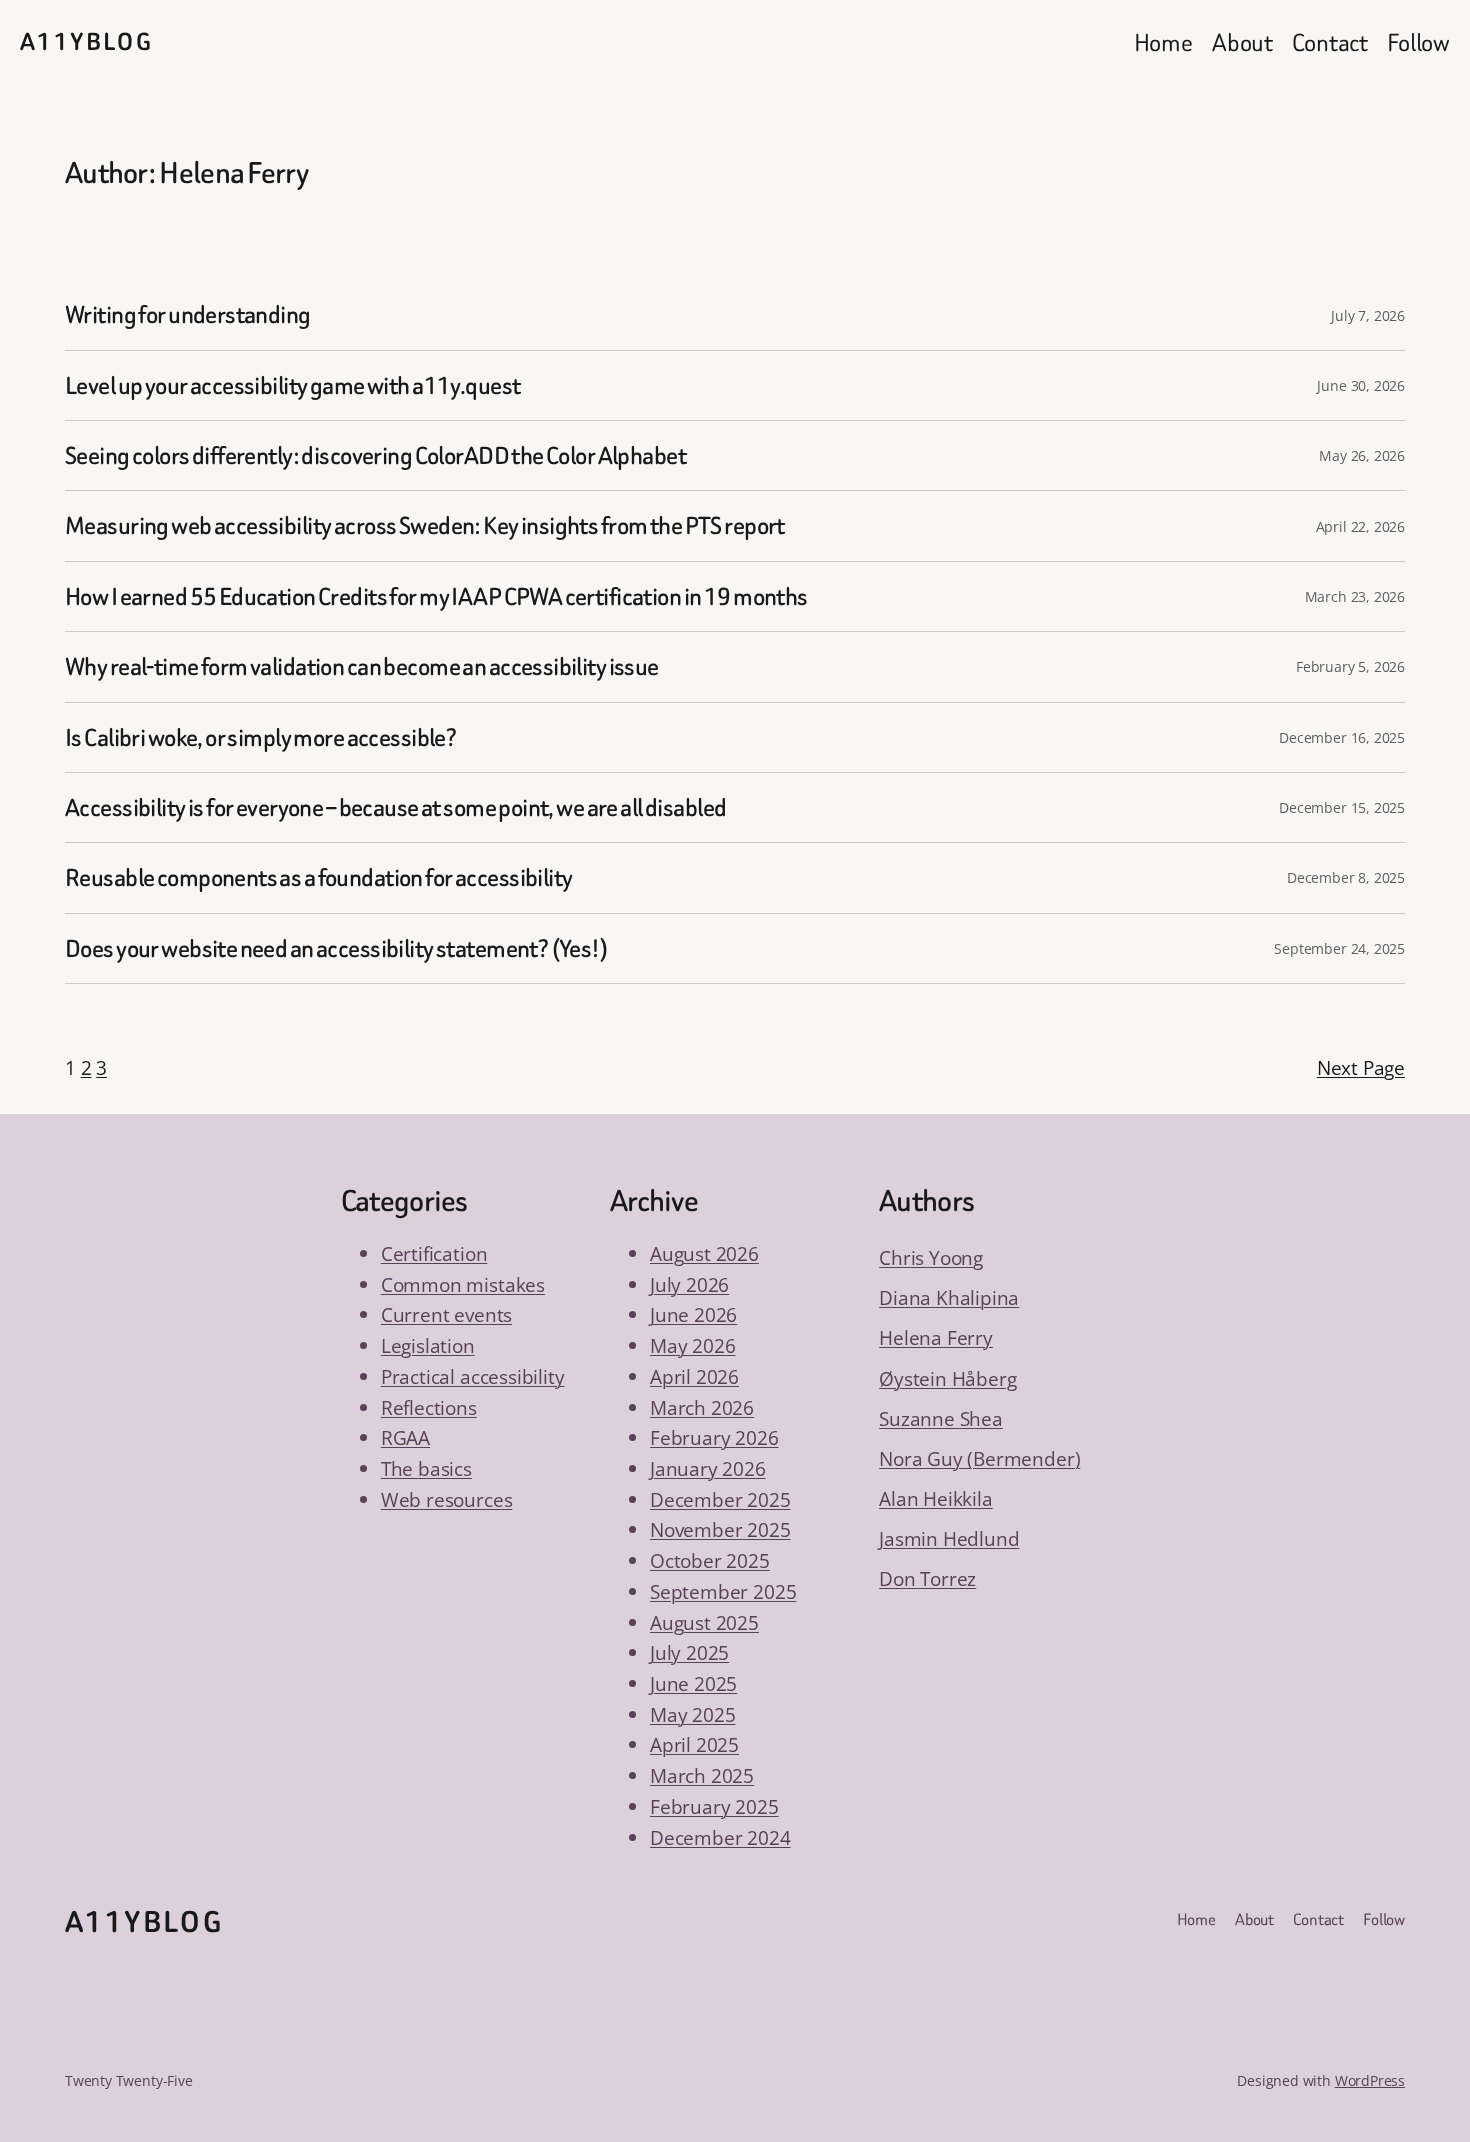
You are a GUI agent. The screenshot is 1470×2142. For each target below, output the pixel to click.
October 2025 (710, 1560)
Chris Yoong (931, 1257)
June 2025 (693, 1683)
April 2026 (694, 1376)
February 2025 (714, 1806)
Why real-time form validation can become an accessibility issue (362, 666)
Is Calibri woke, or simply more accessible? (260, 737)
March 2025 (702, 1775)
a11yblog (86, 42)
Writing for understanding (188, 314)
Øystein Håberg (947, 1378)
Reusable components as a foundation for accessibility (318, 877)
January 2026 (708, 1468)
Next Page (1361, 1067)
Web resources (447, 1499)
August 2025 (704, 1622)
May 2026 (692, 1345)
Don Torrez (927, 1578)
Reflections (429, 1407)
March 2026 (702, 1407)
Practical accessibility (473, 1376)
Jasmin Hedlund (949, 1538)
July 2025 (689, 1652)
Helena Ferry (936, 1337)
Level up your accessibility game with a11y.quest (292, 385)
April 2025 (694, 1744)
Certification (434, 1253)
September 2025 (723, 1591)
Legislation (428, 1345)
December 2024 (720, 1837)
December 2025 (720, 1499)
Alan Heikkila (936, 1498)
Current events (446, 1314)
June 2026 (693, 1314)
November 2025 (720, 1529)
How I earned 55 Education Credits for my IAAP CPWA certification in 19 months (436, 596)
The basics (426, 1468)
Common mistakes (463, 1284)
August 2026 (704, 1253)
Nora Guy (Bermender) (979, 1458)
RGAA (405, 1437)
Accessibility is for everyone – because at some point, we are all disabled (395, 807)
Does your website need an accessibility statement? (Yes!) (336, 948)
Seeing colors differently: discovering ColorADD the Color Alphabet (375, 455)
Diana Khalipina (949, 1297)
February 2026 (714, 1437)
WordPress (1370, 2080)
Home (1163, 42)
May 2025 (692, 1714)
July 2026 (689, 1284)
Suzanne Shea (941, 1418)
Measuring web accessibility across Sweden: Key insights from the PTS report (425, 525)
